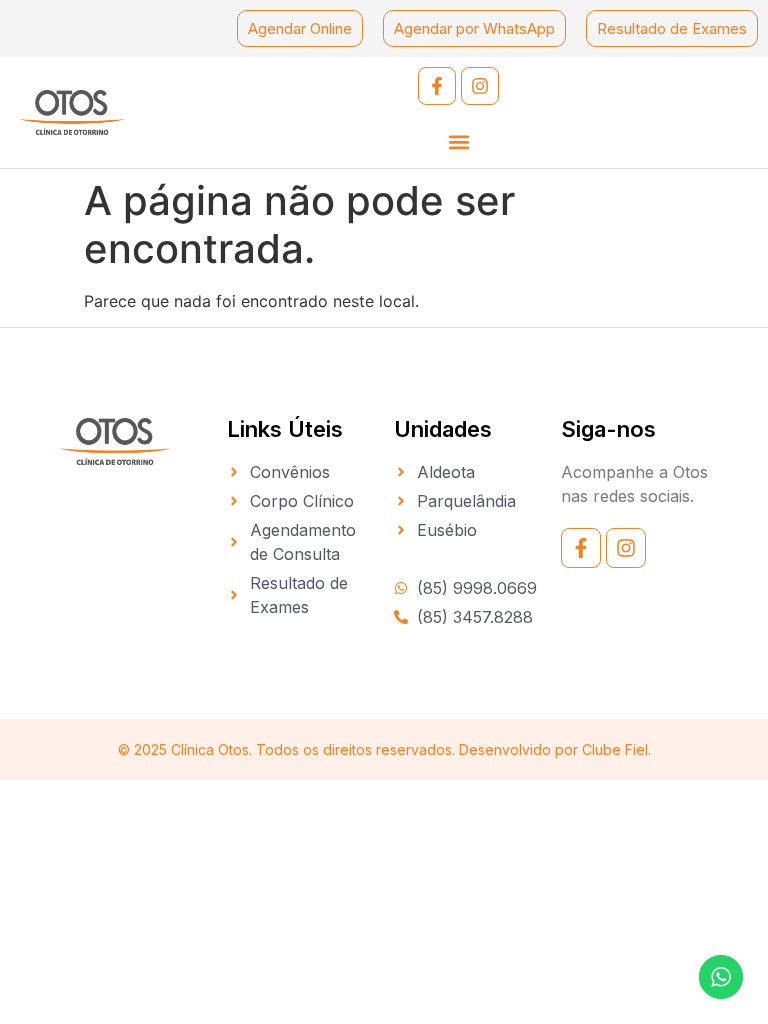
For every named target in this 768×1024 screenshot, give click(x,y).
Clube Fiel (615, 749)
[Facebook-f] (437, 86)
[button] (458, 141)
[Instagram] (480, 86)
